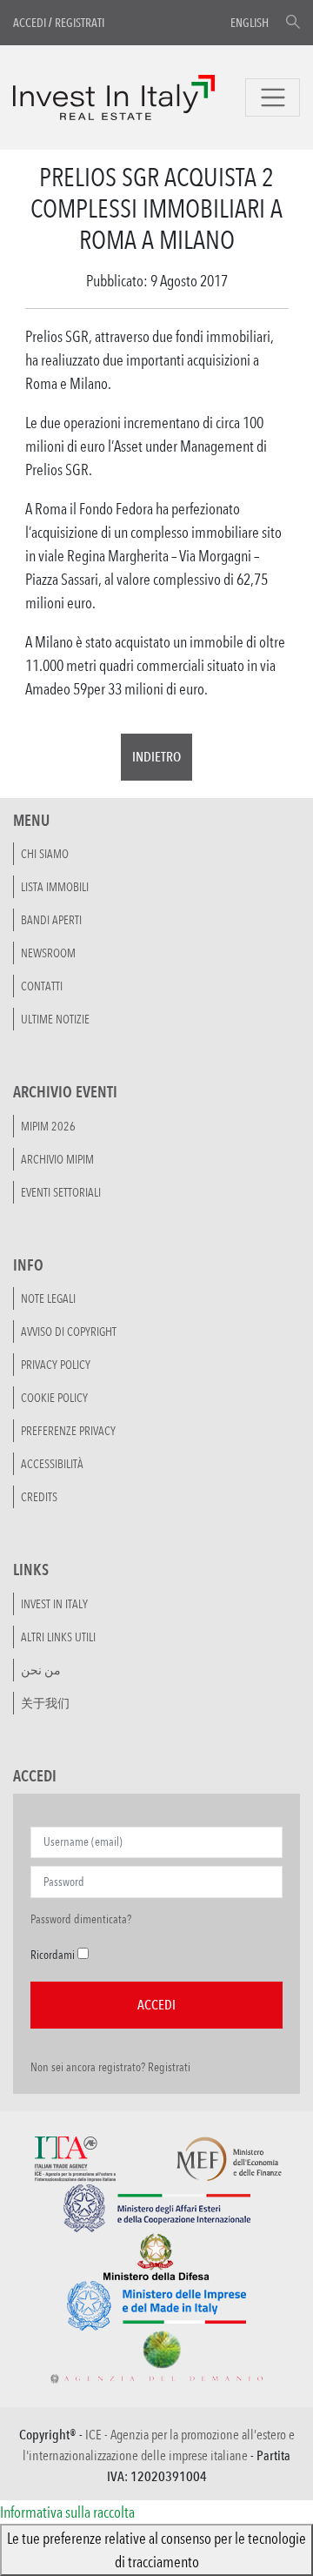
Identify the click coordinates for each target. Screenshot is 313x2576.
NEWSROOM (48, 953)
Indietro (156, 757)
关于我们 (45, 1703)
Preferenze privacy (68, 1431)
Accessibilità (52, 1464)
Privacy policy (56, 1365)
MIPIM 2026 (48, 1126)
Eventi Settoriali (61, 1192)
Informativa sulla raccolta (67, 2512)
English (250, 23)
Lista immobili (55, 887)
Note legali (48, 1298)
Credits (39, 1497)
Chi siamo (45, 854)
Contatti (42, 986)
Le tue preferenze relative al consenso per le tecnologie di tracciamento (156, 2549)
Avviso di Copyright (69, 1332)
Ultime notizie (55, 1019)
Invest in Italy (54, 1604)
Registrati (80, 23)
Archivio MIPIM (57, 1159)
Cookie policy (54, 1398)
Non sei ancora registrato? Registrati (110, 2067)
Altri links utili (58, 1637)
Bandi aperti (51, 920)
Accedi (30, 23)
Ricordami (53, 1955)
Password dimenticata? (81, 1919)
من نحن (41, 1670)
